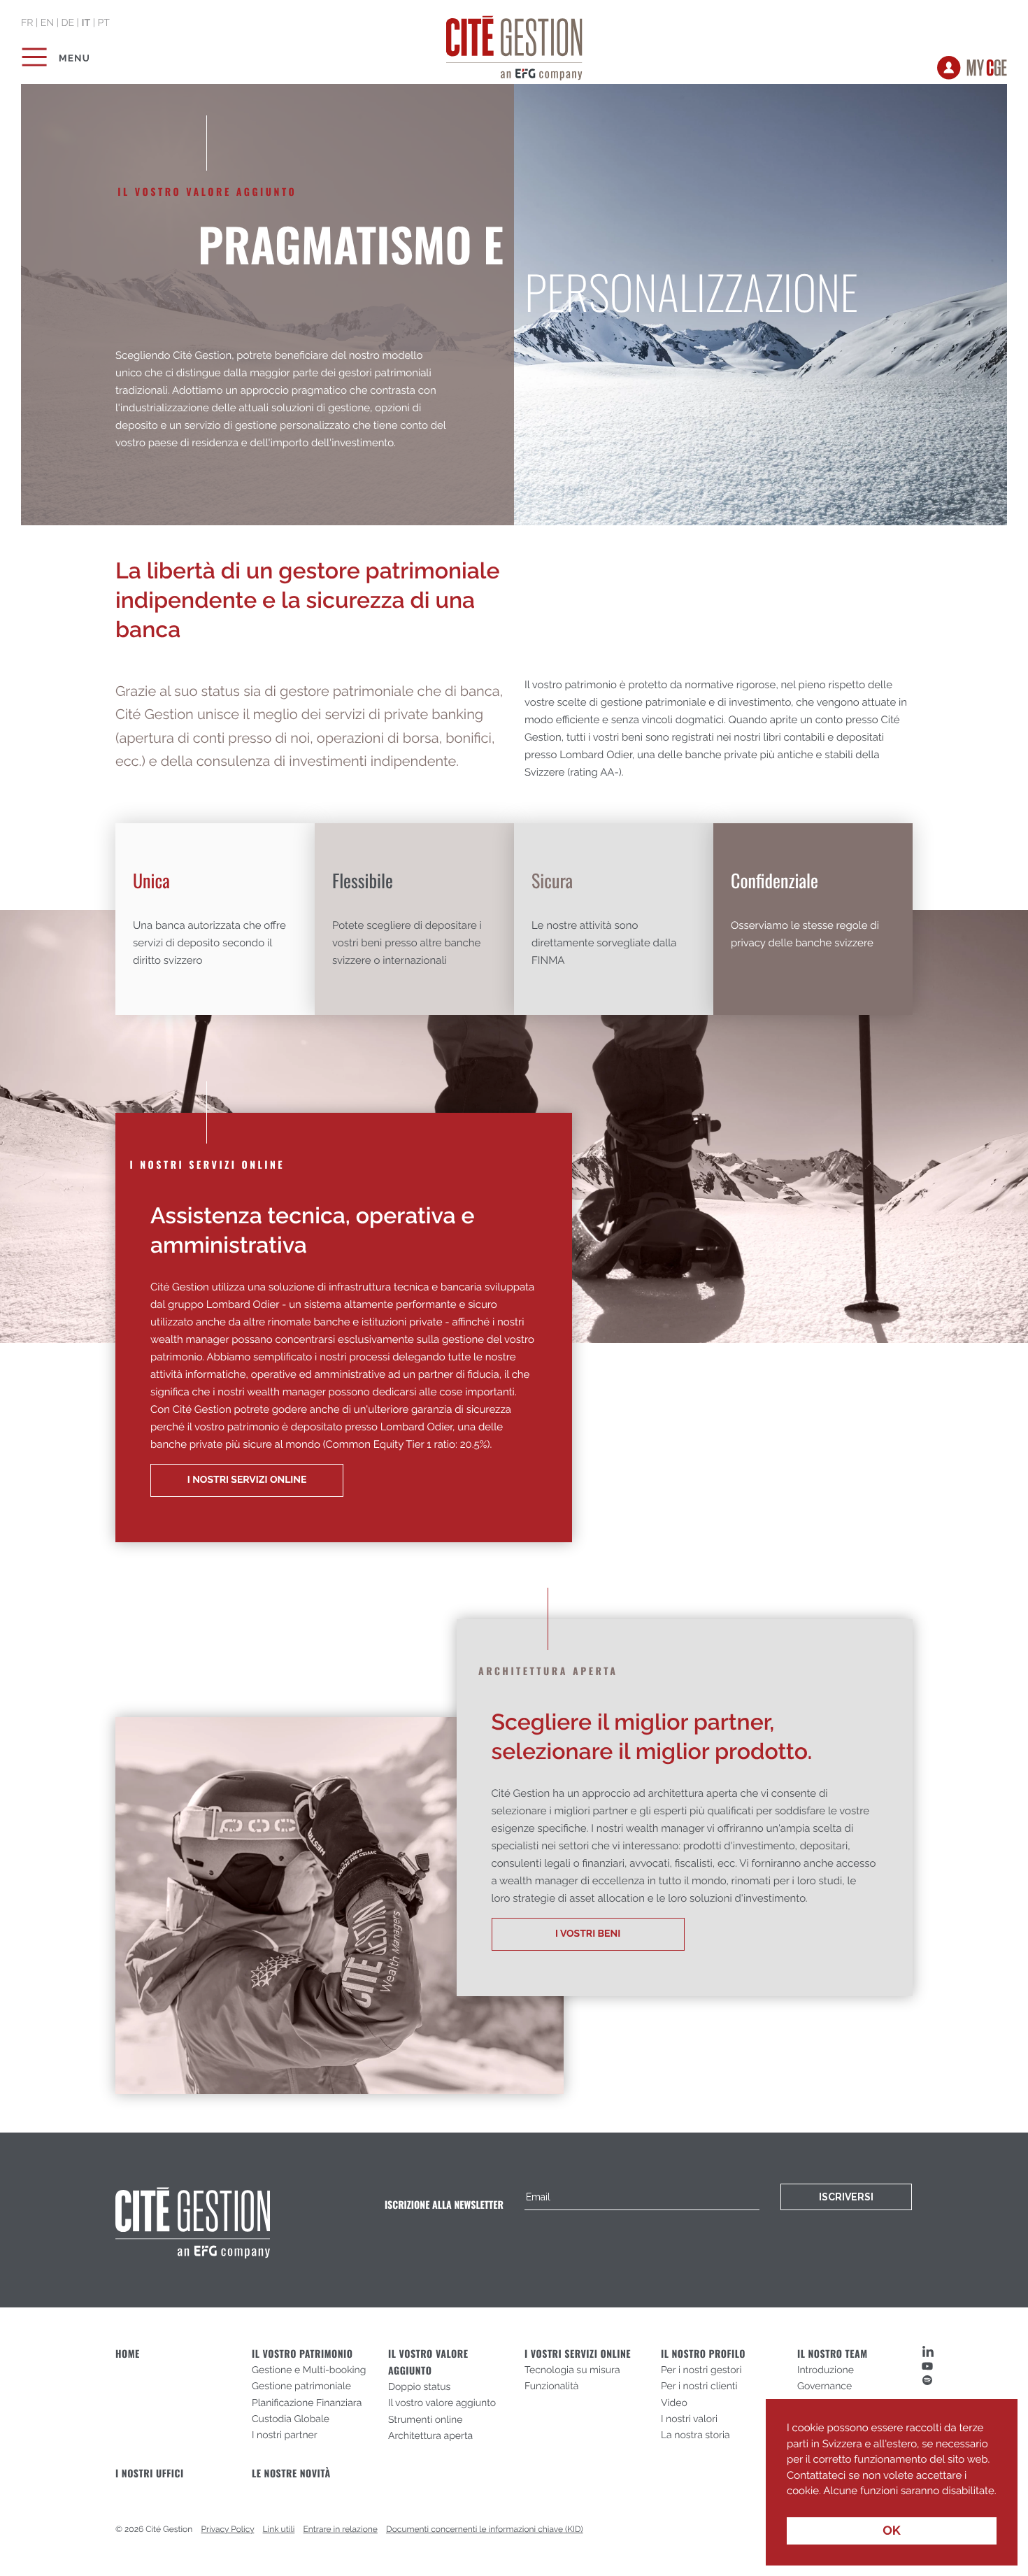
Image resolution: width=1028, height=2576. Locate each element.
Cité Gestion (514, 45)
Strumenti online (426, 2420)
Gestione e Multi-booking (309, 2370)
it (86, 23)
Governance (824, 2386)
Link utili (279, 2529)
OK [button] (892, 2531)
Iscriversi (846, 2197)
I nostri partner (285, 2435)
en (47, 23)
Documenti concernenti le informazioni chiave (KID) (485, 2529)
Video (674, 2403)
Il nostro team (833, 2354)
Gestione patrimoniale (301, 2386)
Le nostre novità (291, 2474)
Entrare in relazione (341, 2529)
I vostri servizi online (578, 2354)
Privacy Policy (228, 2529)
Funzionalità (552, 2386)
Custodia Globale (291, 2419)
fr (27, 23)
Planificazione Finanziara (307, 2403)
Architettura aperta (430, 2436)
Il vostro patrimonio (302, 2354)
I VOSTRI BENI (588, 1934)
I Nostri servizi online (247, 1480)
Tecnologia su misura (572, 2370)
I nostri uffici (150, 2474)
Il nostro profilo (703, 2354)
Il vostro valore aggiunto (442, 2403)
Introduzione (826, 2370)
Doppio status (419, 2387)
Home (128, 2354)
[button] (789, 2501)
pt (103, 23)
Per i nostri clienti (699, 2386)
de (67, 23)
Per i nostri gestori (701, 2370)
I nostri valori (689, 2419)
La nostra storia (695, 2435)
